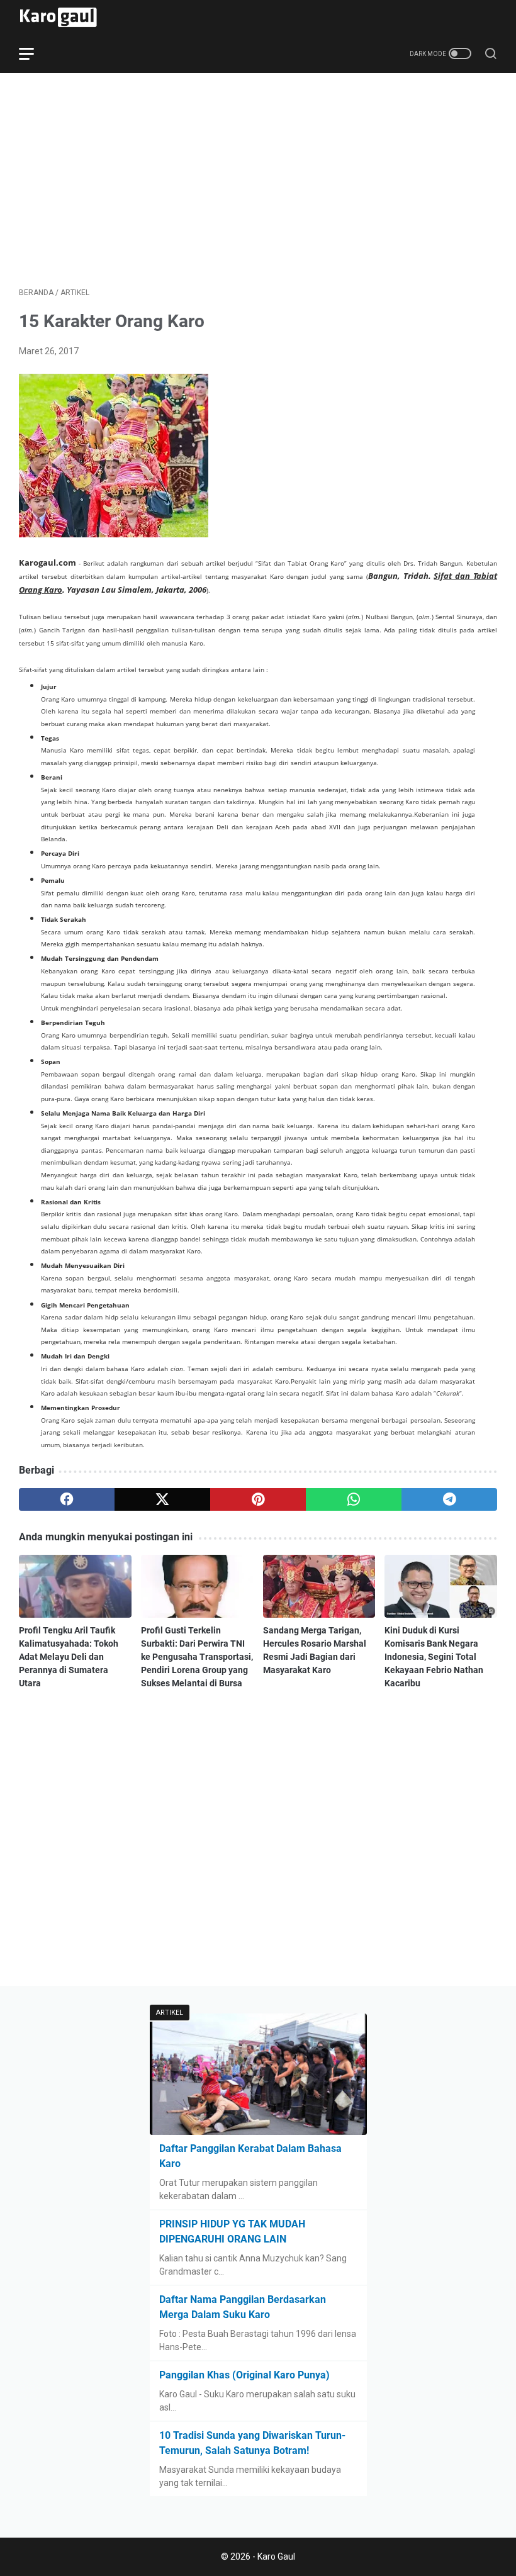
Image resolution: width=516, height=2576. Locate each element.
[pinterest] (258, 1499)
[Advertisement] (258, 180)
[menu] (34, 53)
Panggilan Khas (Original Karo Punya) (244, 2375)
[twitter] (162, 1499)
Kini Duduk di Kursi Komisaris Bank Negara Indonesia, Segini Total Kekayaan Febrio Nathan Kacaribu (434, 1657)
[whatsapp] (354, 1499)
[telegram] (449, 1499)
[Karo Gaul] (66, 17)
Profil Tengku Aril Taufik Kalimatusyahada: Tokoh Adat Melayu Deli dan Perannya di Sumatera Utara (69, 1657)
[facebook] (67, 1499)
